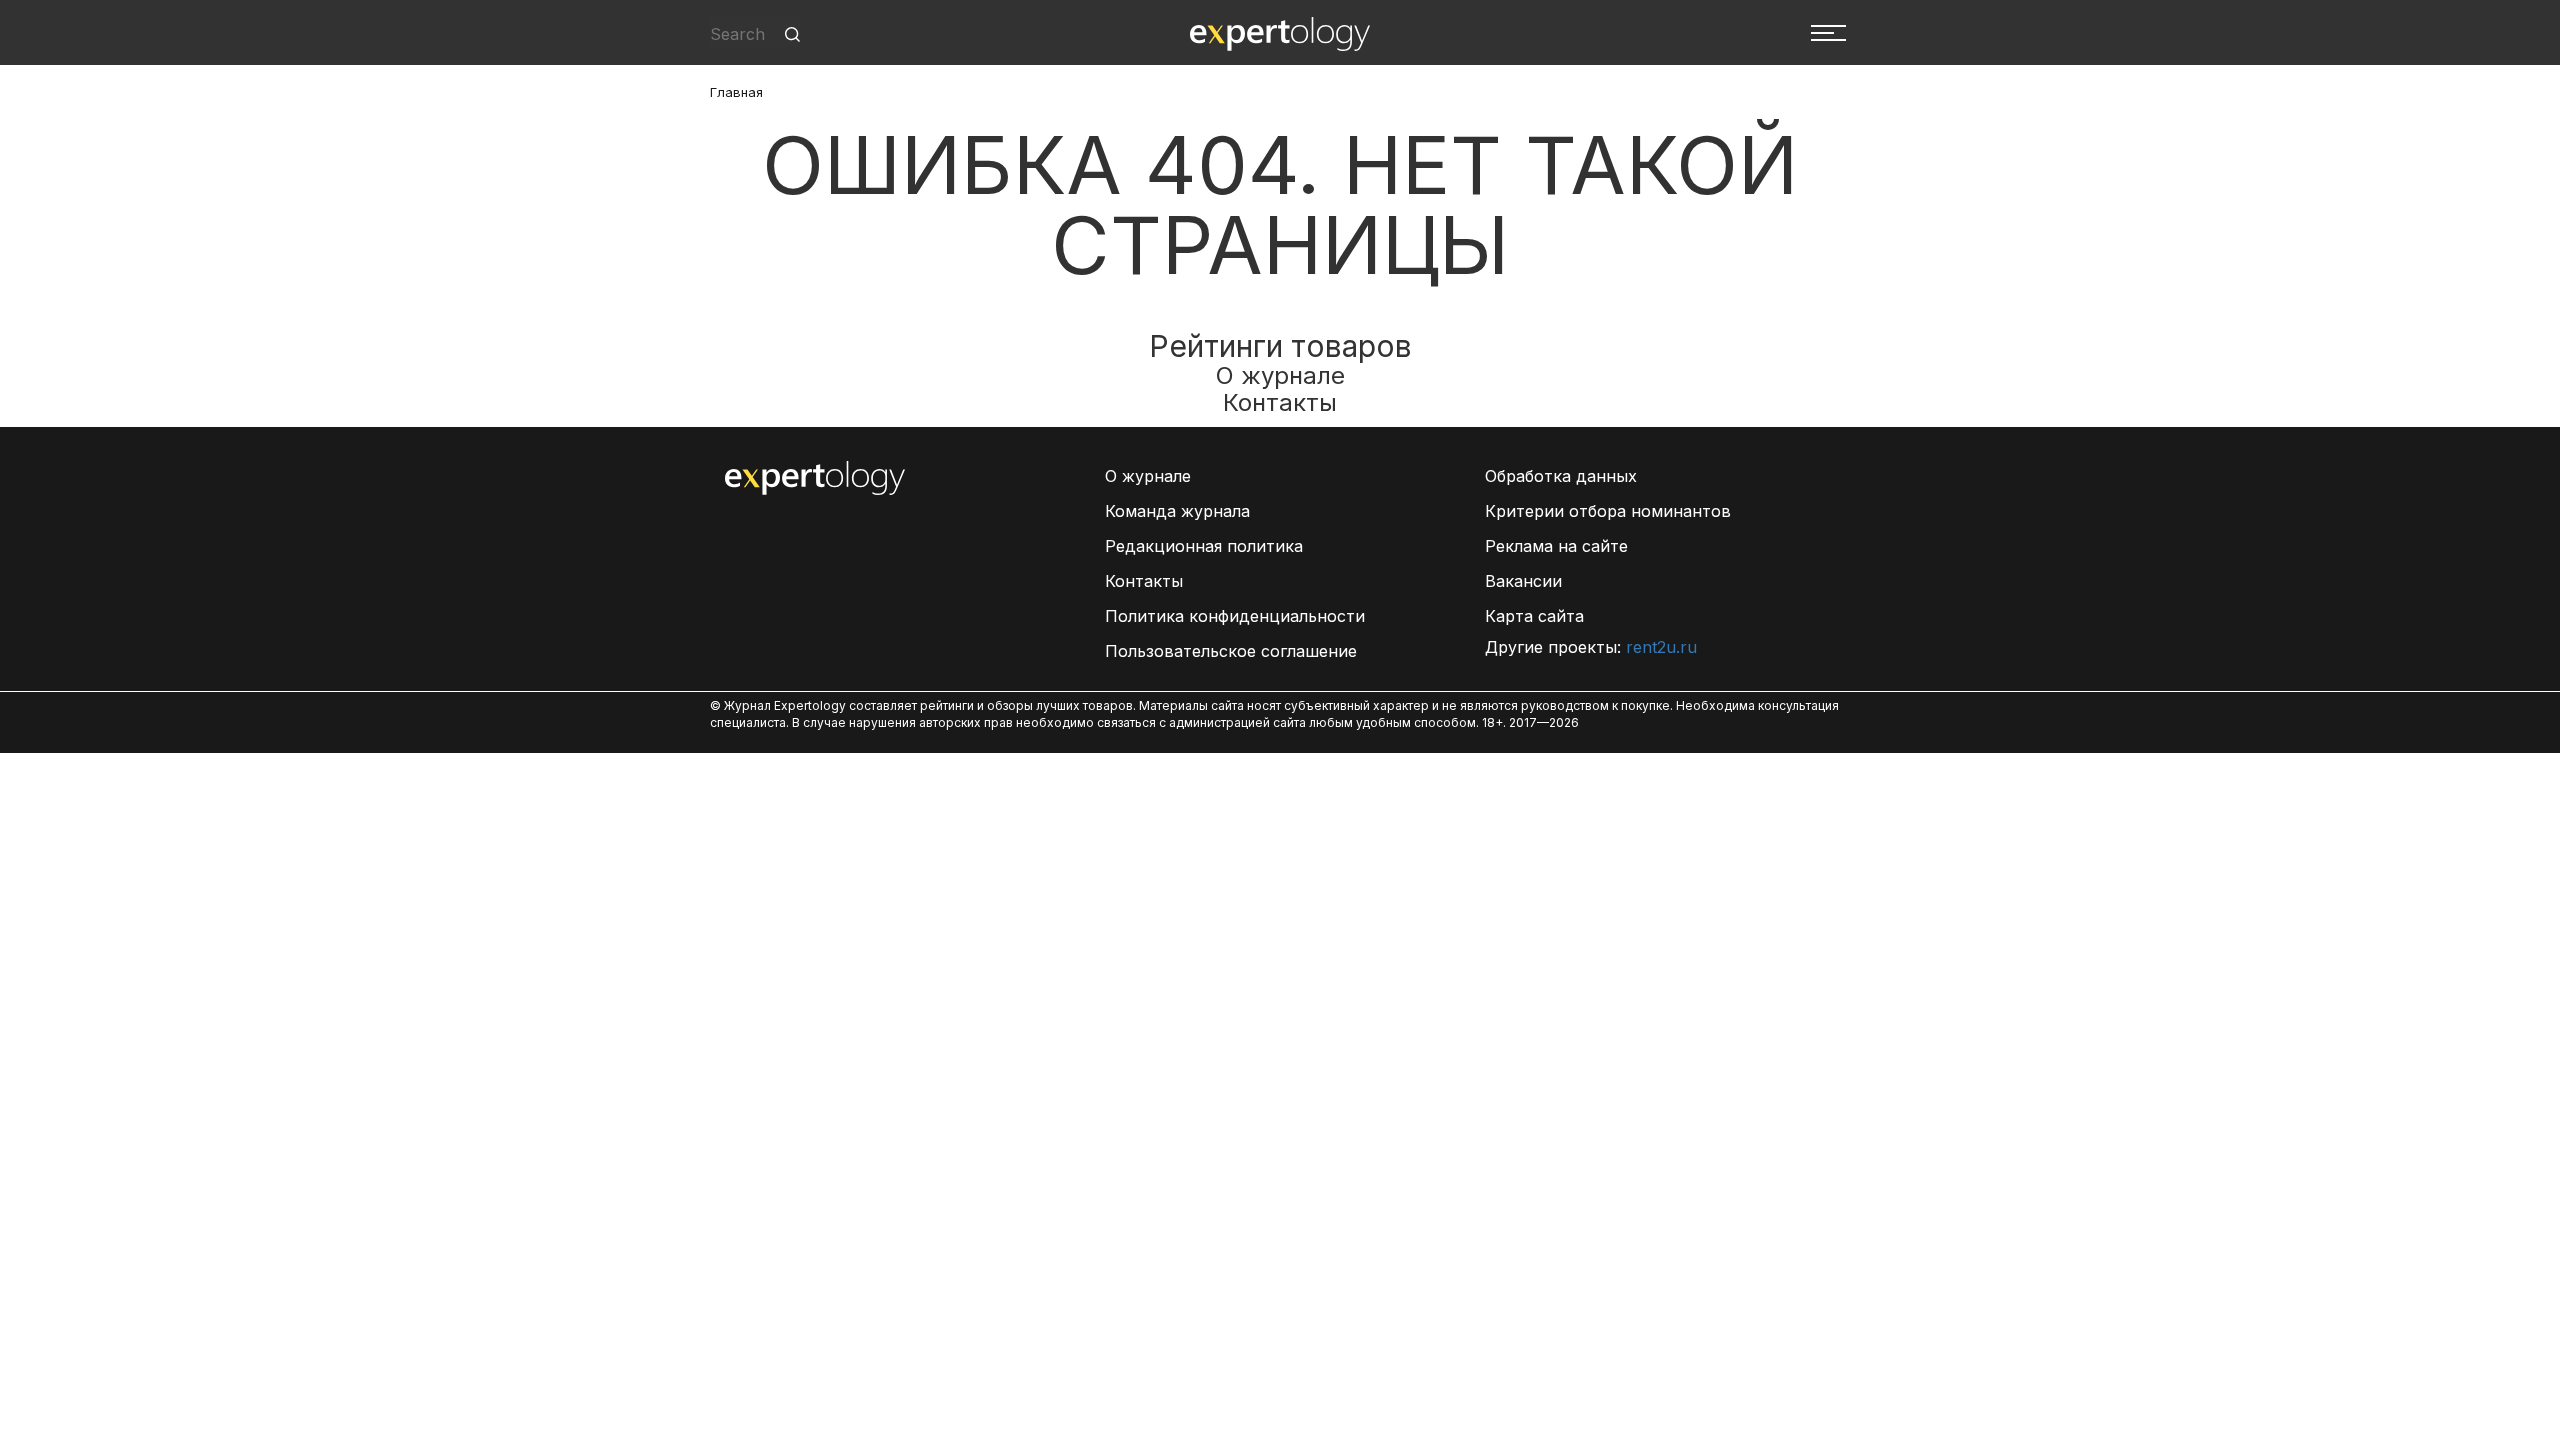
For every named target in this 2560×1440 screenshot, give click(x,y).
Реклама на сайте (1556, 546)
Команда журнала (1177, 511)
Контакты (1280, 402)
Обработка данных (1561, 476)
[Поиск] (792, 34)
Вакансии (1523, 581)
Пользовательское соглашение (1231, 651)
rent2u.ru (1661, 647)
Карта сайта (1534, 616)
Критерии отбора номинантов (1608, 511)
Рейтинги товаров (1280, 346)
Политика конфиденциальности (1235, 616)
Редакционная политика (1204, 546)
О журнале (1280, 375)
